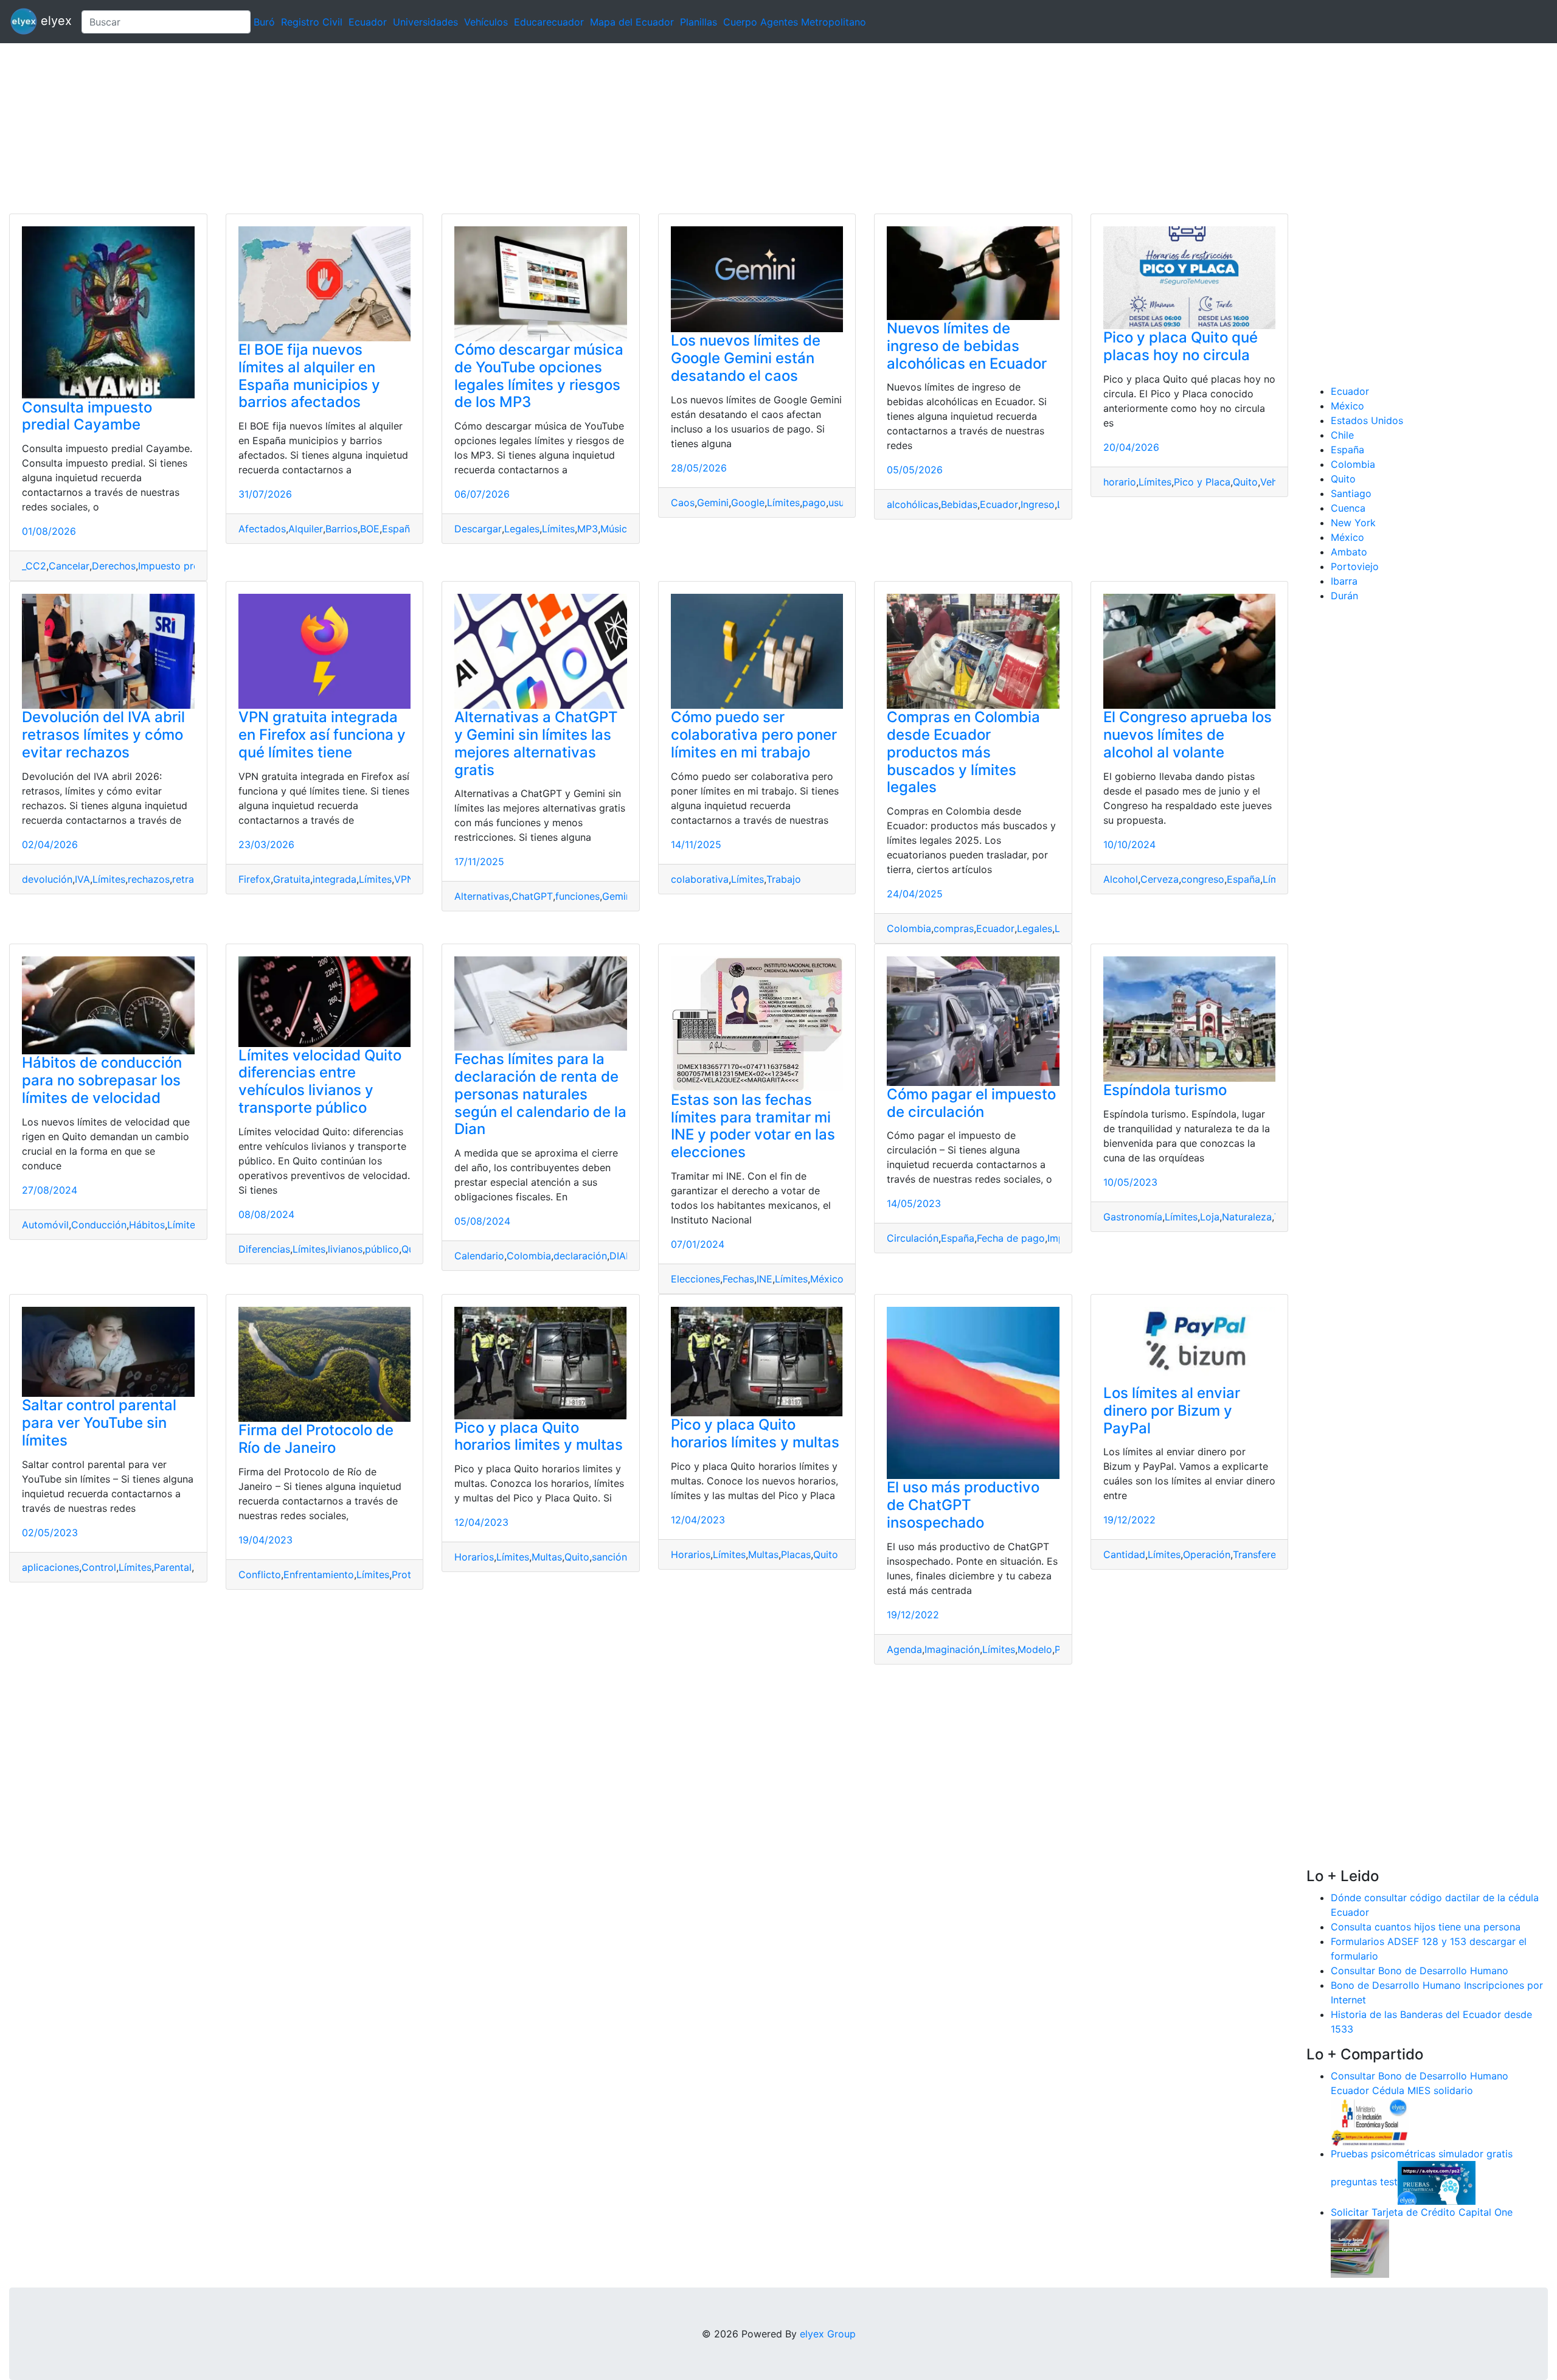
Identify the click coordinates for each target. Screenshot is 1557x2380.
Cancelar (69, 566)
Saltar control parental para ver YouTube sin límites (99, 1423)
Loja (1210, 1217)
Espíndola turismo (1165, 1090)
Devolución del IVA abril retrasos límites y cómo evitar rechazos (103, 735)
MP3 (588, 529)
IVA (82, 879)
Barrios (342, 529)
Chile (1342, 435)
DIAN (621, 1256)
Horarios (474, 1557)
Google (748, 503)
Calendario (479, 1256)
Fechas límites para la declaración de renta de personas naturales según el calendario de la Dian (540, 1094)
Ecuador (368, 22)
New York (1353, 523)
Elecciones (695, 1279)
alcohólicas (913, 504)
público (382, 1249)
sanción (609, 1557)
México (827, 1279)
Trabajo (784, 879)
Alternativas (482, 896)
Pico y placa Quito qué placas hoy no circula (1181, 346)
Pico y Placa (1202, 482)
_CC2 (34, 566)
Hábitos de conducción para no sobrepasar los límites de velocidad (102, 1080)
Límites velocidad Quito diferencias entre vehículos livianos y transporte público (320, 1081)
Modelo (1035, 1649)
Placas (796, 1554)
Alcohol (1121, 879)
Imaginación (952, 1649)
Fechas (738, 1279)
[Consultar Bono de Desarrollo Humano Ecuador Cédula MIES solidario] (1370, 2121)
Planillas (699, 22)
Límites (558, 529)
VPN (404, 879)
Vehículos (486, 22)
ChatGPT (532, 896)
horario (1120, 482)
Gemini (713, 503)
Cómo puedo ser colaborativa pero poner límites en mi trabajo (754, 735)
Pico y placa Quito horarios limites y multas (539, 1436)
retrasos (191, 879)
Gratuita (292, 879)
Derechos (114, 566)
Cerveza (1160, 879)
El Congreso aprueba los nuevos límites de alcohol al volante (1188, 735)
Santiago (1351, 493)
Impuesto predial (177, 566)
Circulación (913, 1238)
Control (99, 1567)
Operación (1207, 1554)
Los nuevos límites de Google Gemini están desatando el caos (746, 358)
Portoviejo (1355, 566)
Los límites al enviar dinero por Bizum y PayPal (1172, 1411)
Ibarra (1344, 581)
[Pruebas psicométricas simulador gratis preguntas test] (1437, 2182)
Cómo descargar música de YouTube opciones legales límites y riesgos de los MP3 (539, 376)
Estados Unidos (1367, 420)
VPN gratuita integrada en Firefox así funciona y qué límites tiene (322, 735)
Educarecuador (549, 22)
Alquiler (306, 529)
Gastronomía (1133, 1217)
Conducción (99, 1225)
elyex (54, 21)
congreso (1203, 879)
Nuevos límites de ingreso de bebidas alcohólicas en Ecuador (967, 346)
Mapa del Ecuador (632, 22)
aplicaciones (50, 1567)
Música (616, 529)
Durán (1344, 596)
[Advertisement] (365, 128)
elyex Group (828, 2334)
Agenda (904, 1649)
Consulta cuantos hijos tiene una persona (1426, 1927)
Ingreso (1038, 504)
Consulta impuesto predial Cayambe (87, 416)
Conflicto (260, 1574)
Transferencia (1264, 1554)
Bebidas (959, 504)
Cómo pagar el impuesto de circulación (971, 1103)
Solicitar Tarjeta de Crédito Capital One (1422, 2212)
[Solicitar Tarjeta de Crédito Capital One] (1360, 2247)
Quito (1245, 482)
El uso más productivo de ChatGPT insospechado (963, 1505)
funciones (577, 896)
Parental (173, 1567)
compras (954, 928)
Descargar (478, 529)
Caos (683, 503)
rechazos (149, 879)
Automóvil (45, 1225)
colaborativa (700, 879)
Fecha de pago (1011, 1238)
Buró (264, 22)
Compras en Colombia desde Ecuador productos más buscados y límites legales (963, 752)
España (399, 529)
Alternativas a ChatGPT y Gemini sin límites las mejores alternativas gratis (536, 743)
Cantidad (1124, 1554)
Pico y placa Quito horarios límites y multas (755, 1433)
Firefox (255, 879)
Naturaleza (1247, 1217)
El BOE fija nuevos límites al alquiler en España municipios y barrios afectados (309, 376)
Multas (547, 1557)
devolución (47, 879)
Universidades (425, 22)
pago (814, 503)
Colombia (909, 928)
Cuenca (1348, 508)
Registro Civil (312, 22)
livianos (345, 1249)
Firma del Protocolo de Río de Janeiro (316, 1439)
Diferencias (264, 1249)
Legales (522, 529)
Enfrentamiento (319, 1574)
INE (765, 1279)
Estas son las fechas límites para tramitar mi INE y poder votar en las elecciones (753, 1126)
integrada (335, 879)
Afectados (262, 529)
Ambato (1349, 552)
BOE (370, 529)
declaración (580, 1256)
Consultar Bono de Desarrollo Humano (1420, 1971)
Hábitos (147, 1225)
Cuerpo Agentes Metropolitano (795, 22)
